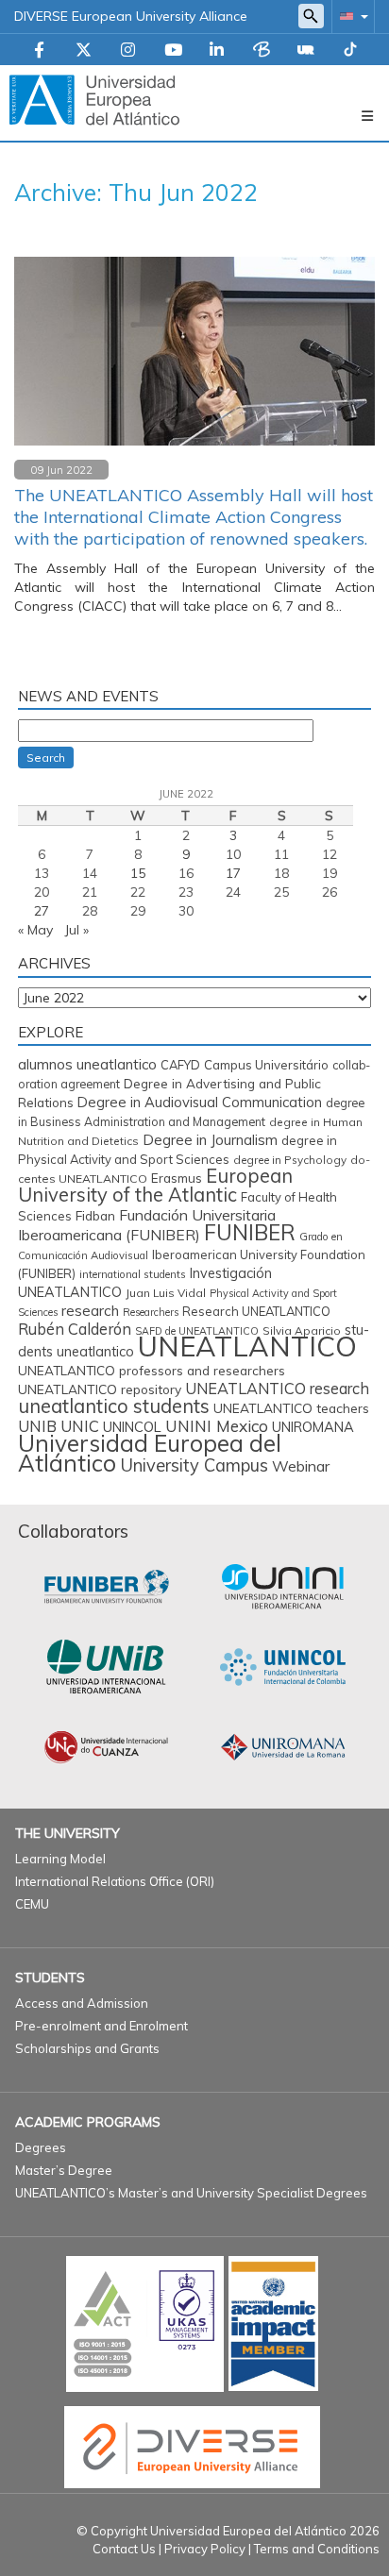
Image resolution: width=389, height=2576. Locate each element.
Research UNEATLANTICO (256, 1311)
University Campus (194, 1465)
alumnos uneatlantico (87, 1064)
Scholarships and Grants (87, 2048)
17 (233, 873)
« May (35, 930)
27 (42, 911)
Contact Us (124, 2549)
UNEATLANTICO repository (100, 1389)
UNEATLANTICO (247, 1346)
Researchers (151, 1312)
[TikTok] (350, 51)
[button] (350, 16)
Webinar (301, 1466)
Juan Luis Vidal (166, 1293)
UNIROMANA (313, 1427)
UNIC (80, 1426)
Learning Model (60, 1859)
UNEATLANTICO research (277, 1389)
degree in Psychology (290, 1160)
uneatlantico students (114, 1406)
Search (46, 758)
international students (133, 1274)
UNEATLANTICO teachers (291, 1408)
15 (138, 873)
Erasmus (177, 1178)
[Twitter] (84, 51)
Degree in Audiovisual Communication (200, 1102)
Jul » (76, 930)
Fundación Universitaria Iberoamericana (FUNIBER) (147, 1225)
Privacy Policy (205, 2549)
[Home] (94, 99)
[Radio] (306, 51)
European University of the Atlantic (155, 1185)
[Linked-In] (217, 51)
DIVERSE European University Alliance (131, 16)
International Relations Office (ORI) (115, 1881)
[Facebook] (39, 51)
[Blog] (262, 51)
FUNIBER (250, 1232)
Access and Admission (82, 2003)
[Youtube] (173, 51)
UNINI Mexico (217, 1426)
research (90, 1311)
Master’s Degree (64, 2170)
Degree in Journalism (210, 1140)
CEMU (32, 1904)
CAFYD (180, 1065)
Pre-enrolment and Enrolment (101, 2026)
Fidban (95, 1215)
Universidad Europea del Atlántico (150, 1453)
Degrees (41, 2147)
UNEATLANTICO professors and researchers (152, 1370)
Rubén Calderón (75, 1329)
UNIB (37, 1426)
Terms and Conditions (317, 2549)
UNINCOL (132, 1427)
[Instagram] (128, 51)
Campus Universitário (266, 1065)
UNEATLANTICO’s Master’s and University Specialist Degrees (191, 2193)
